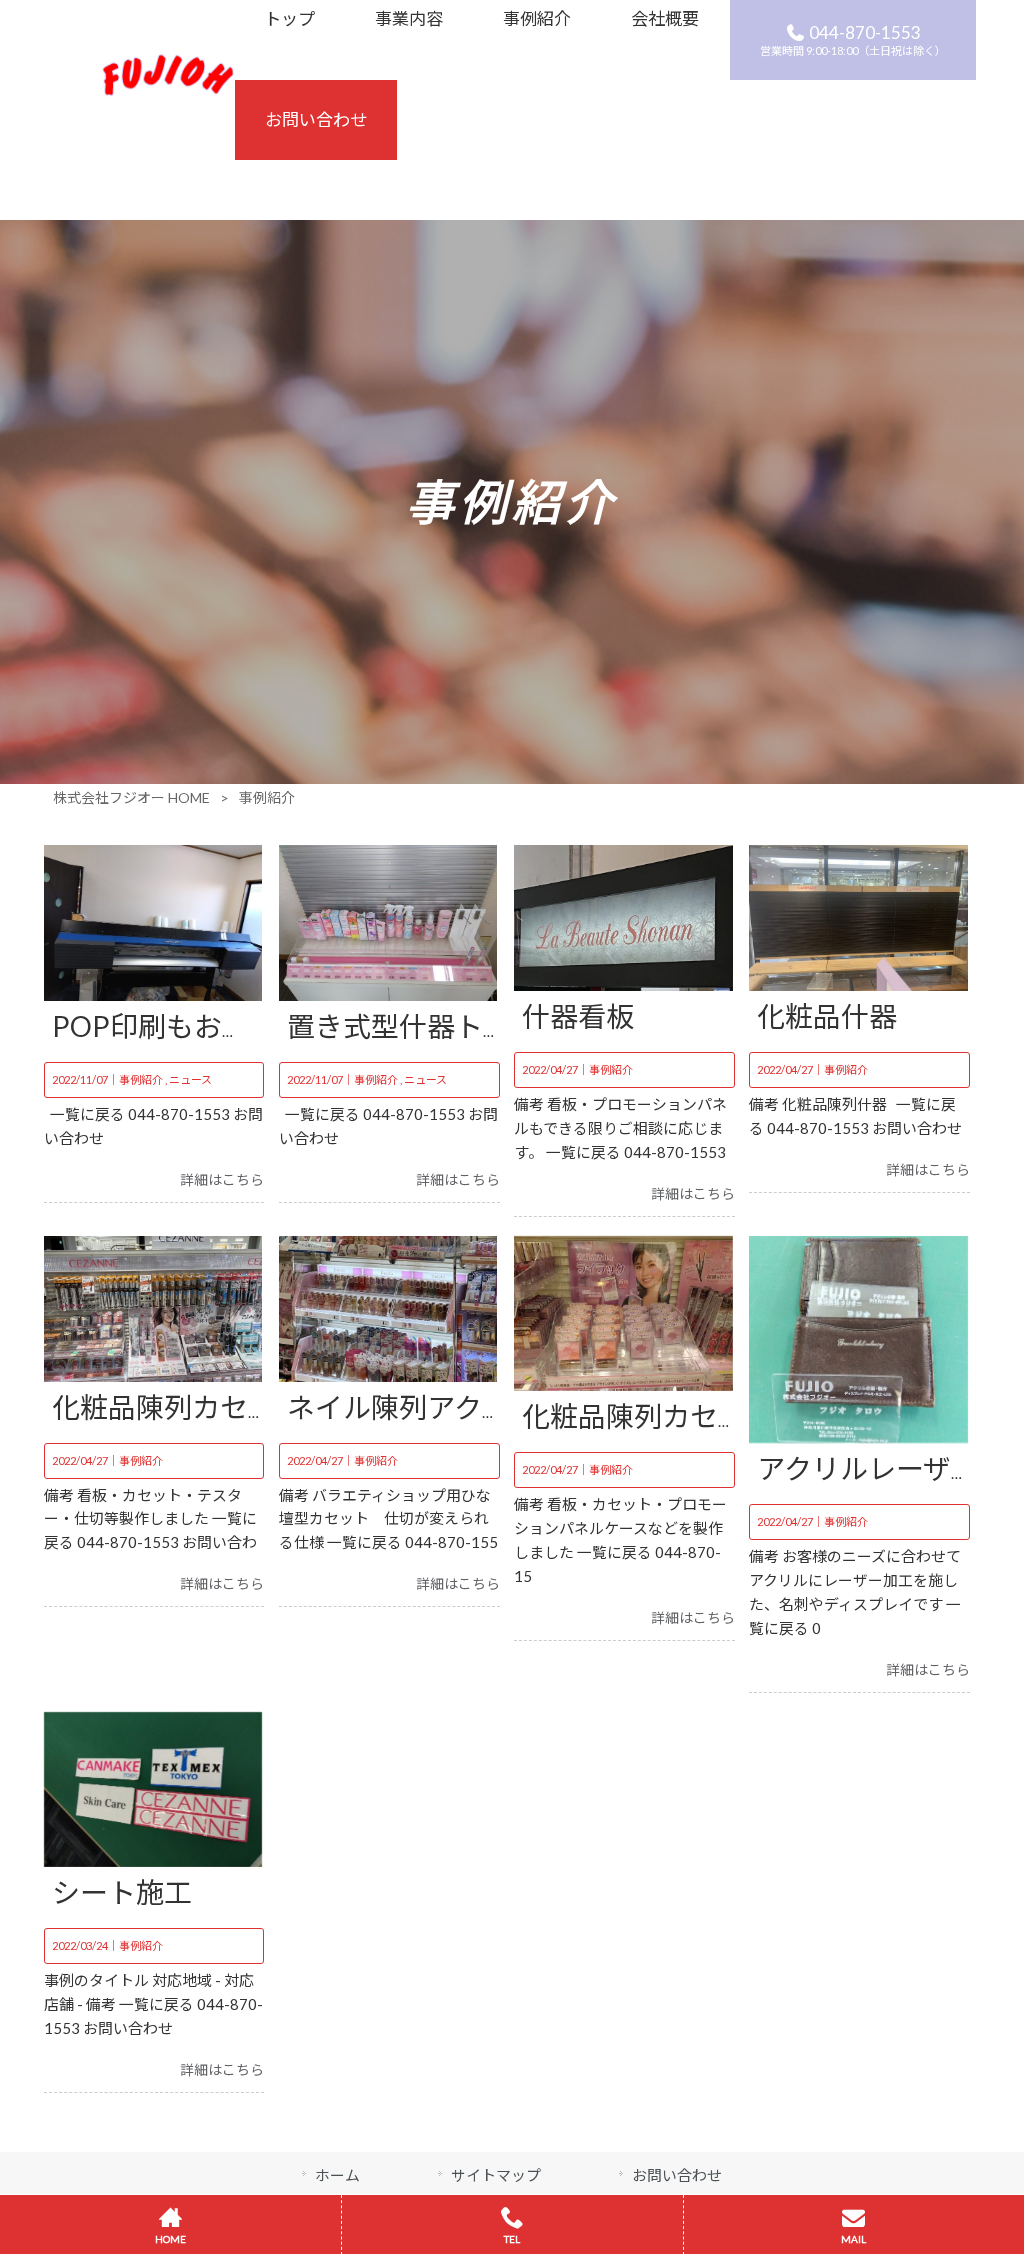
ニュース (190, 1079)
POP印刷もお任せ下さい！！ (235, 1026)
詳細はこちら (222, 1179)
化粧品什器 (827, 1016)
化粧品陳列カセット (178, 1407)
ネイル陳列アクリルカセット (468, 1407)
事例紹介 (141, 1079)
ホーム (337, 2175)
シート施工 (122, 1892)
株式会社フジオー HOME (131, 797)
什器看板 (578, 1016)
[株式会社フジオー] (168, 89)
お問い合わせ (677, 2175)
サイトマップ (496, 2175)
